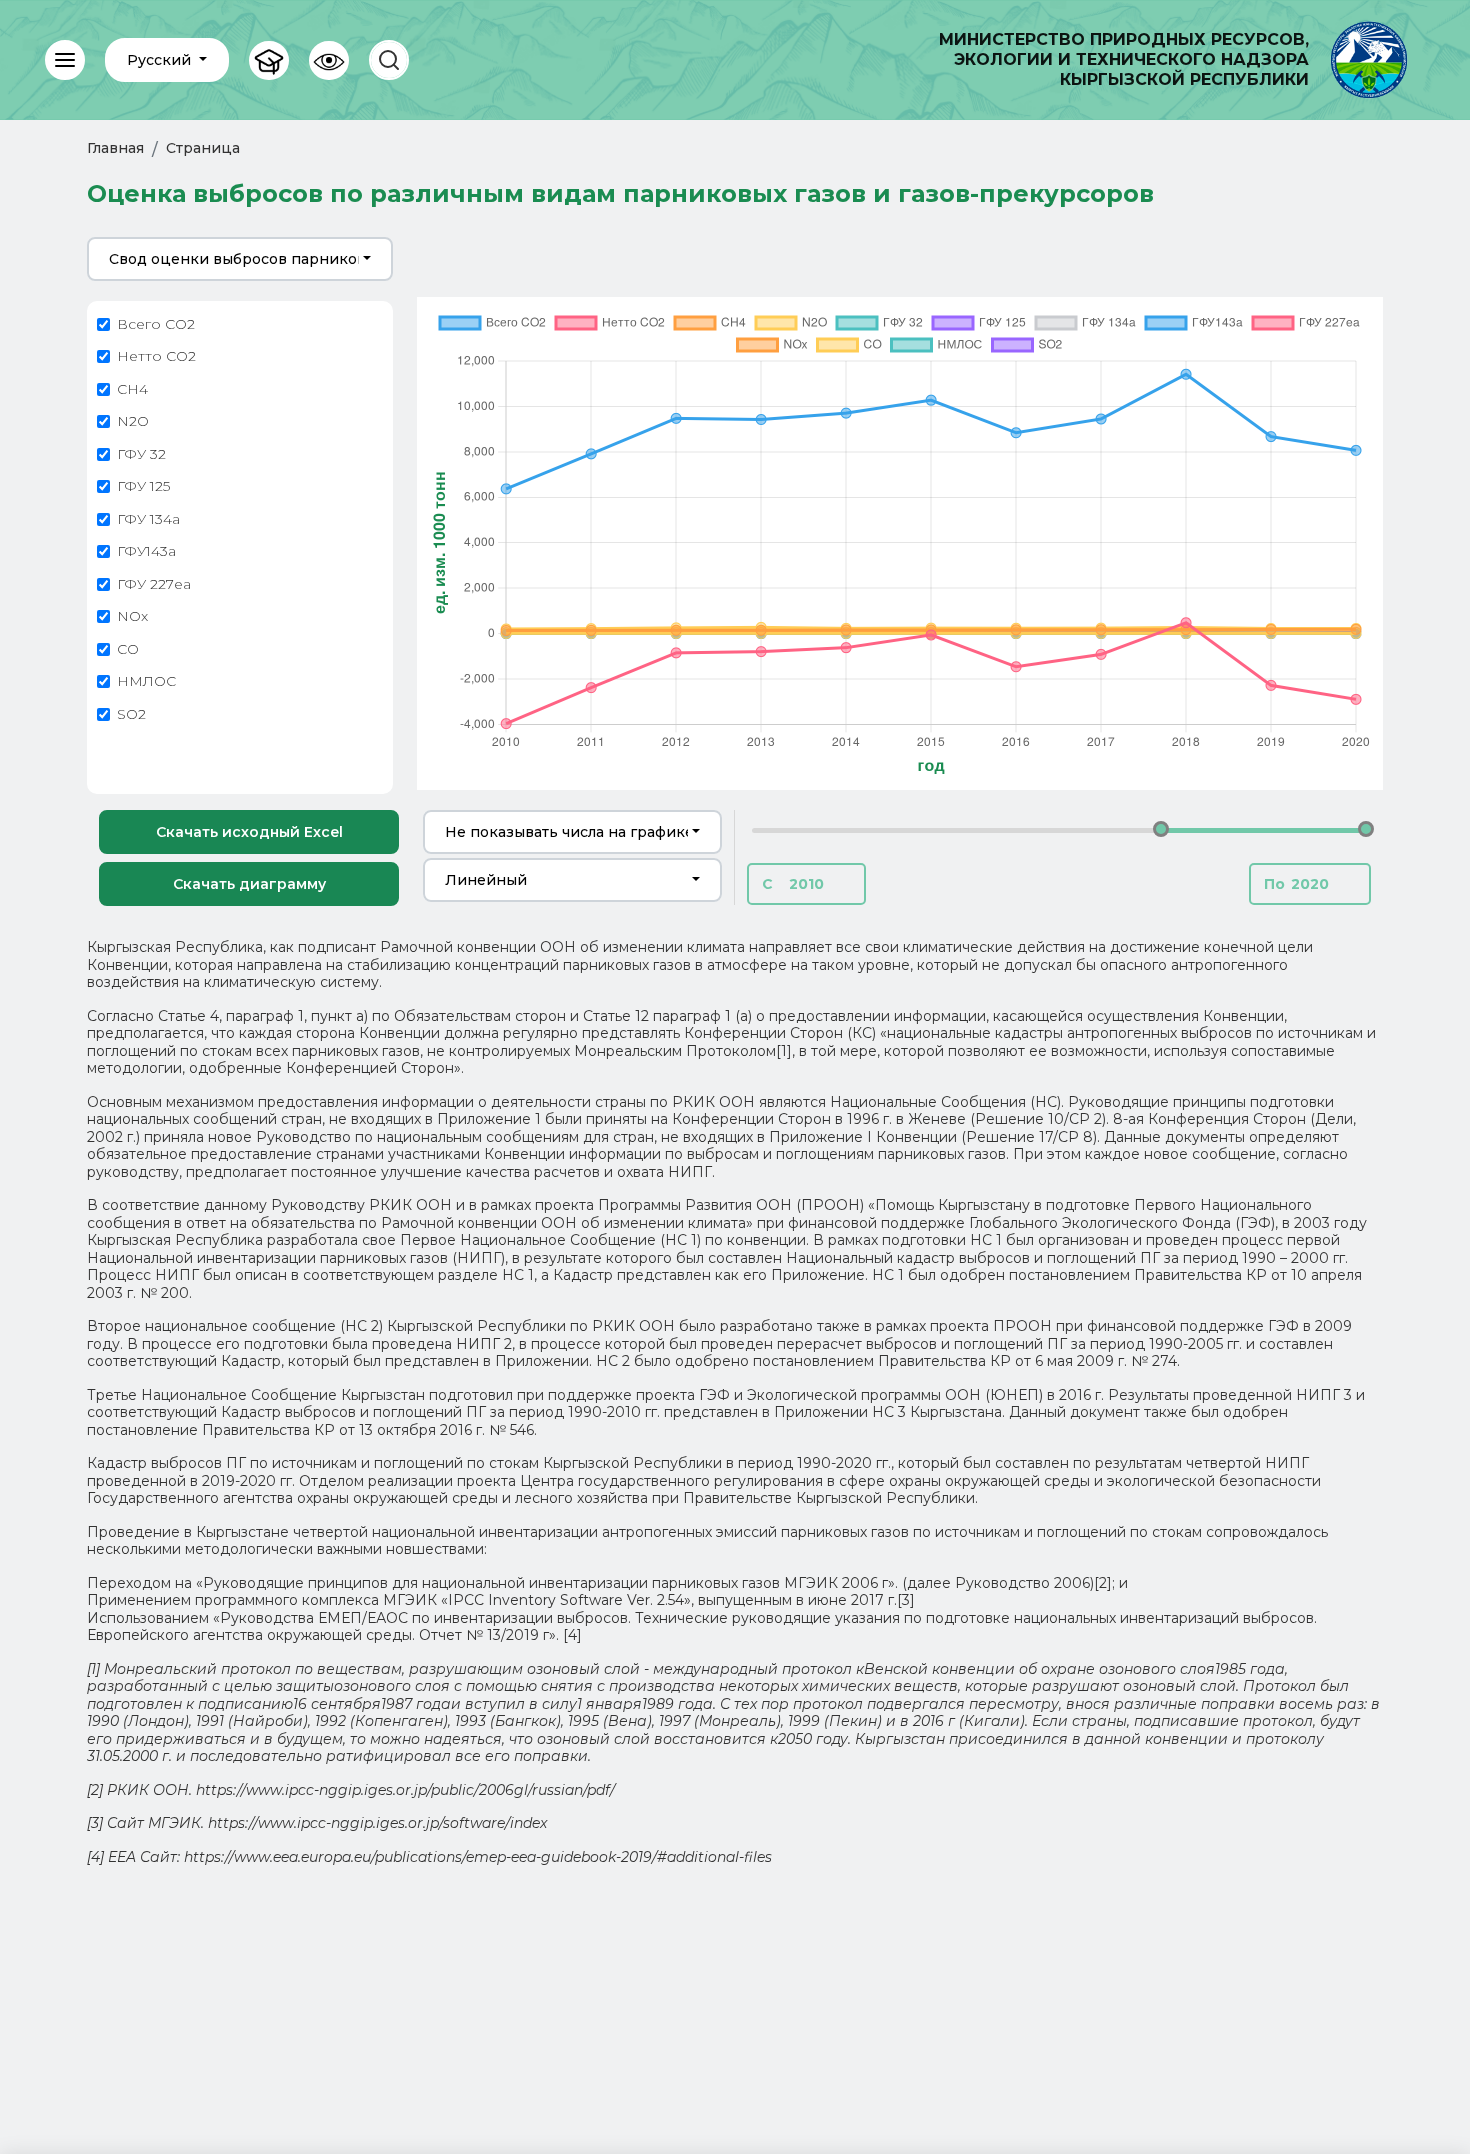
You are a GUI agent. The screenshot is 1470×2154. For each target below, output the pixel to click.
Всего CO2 (156, 324)
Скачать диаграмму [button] (249, 884)
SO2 (131, 714)
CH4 (132, 389)
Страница (203, 148)
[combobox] (240, 259)
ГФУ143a (146, 551)
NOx (132, 616)
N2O (133, 421)
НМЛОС (146, 681)
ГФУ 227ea (154, 584)
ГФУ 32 (141, 454)
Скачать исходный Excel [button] (249, 832)
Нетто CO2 (156, 356)
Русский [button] (161, 60)
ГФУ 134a (148, 519)
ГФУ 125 (143, 486)
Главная (115, 148)
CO (128, 649)
